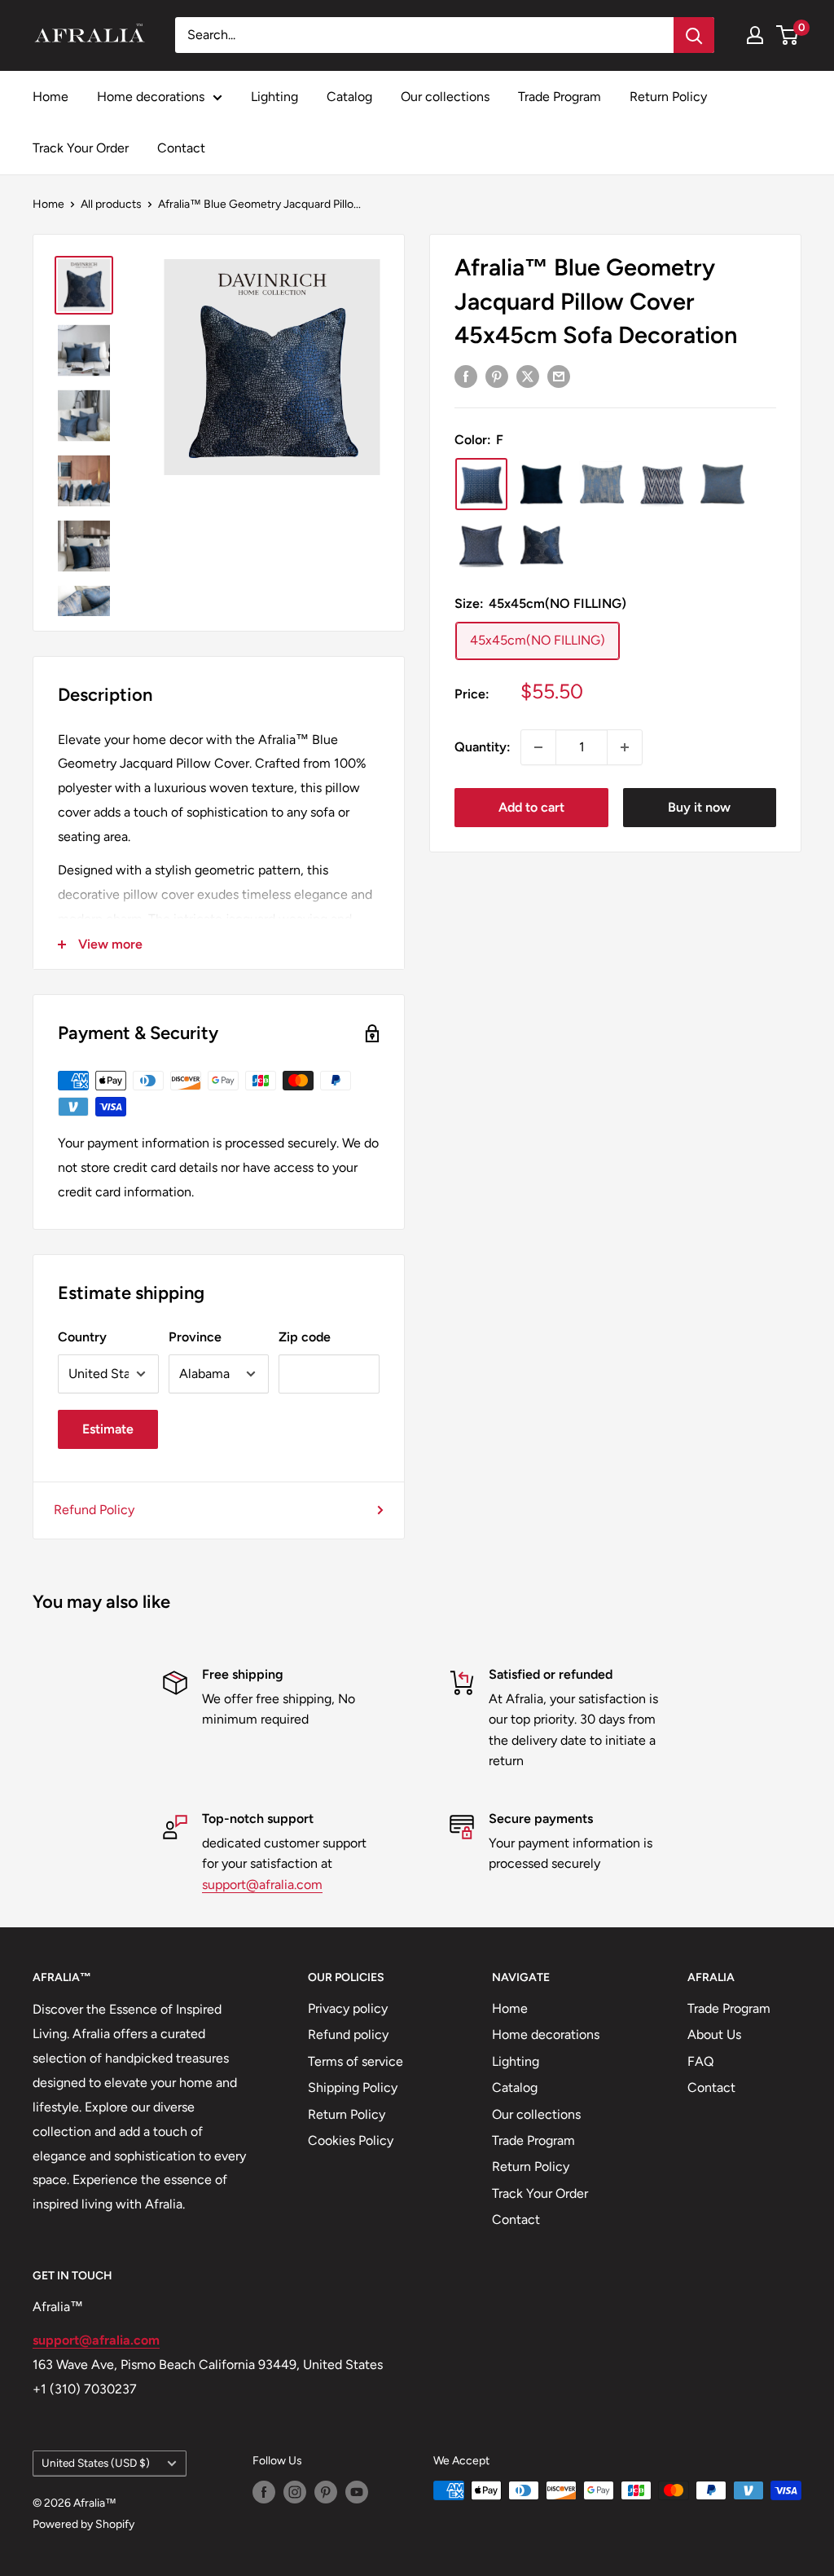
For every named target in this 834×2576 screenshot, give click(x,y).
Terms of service (356, 2061)
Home (50, 97)
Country (82, 1337)
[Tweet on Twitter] (528, 376)
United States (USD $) (96, 2463)
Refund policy (348, 2034)
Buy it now (699, 807)
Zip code (305, 1337)
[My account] (755, 35)
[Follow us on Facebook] (264, 2492)
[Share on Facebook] (466, 376)
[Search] (694, 35)
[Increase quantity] (625, 747)
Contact (181, 148)
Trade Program (560, 97)
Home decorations (151, 97)
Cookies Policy (351, 2140)
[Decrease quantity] (538, 747)
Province (195, 1337)
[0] (788, 35)
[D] (602, 484)
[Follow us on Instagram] (295, 2492)
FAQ (700, 2061)
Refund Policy (94, 1510)
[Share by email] (559, 376)
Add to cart (531, 807)
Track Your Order (81, 148)
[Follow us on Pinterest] (326, 2492)
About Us (714, 2034)
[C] (662, 484)
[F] (481, 484)
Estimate (108, 1429)
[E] (542, 484)
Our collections (445, 97)
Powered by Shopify (83, 2524)
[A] (542, 544)
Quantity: (483, 747)
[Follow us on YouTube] (357, 2492)
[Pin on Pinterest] (497, 376)
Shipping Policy (353, 2087)
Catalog (349, 97)
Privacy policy (348, 2008)
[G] (722, 484)
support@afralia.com (262, 1885)
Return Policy (668, 97)
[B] (481, 544)
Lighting (274, 97)
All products (111, 204)
